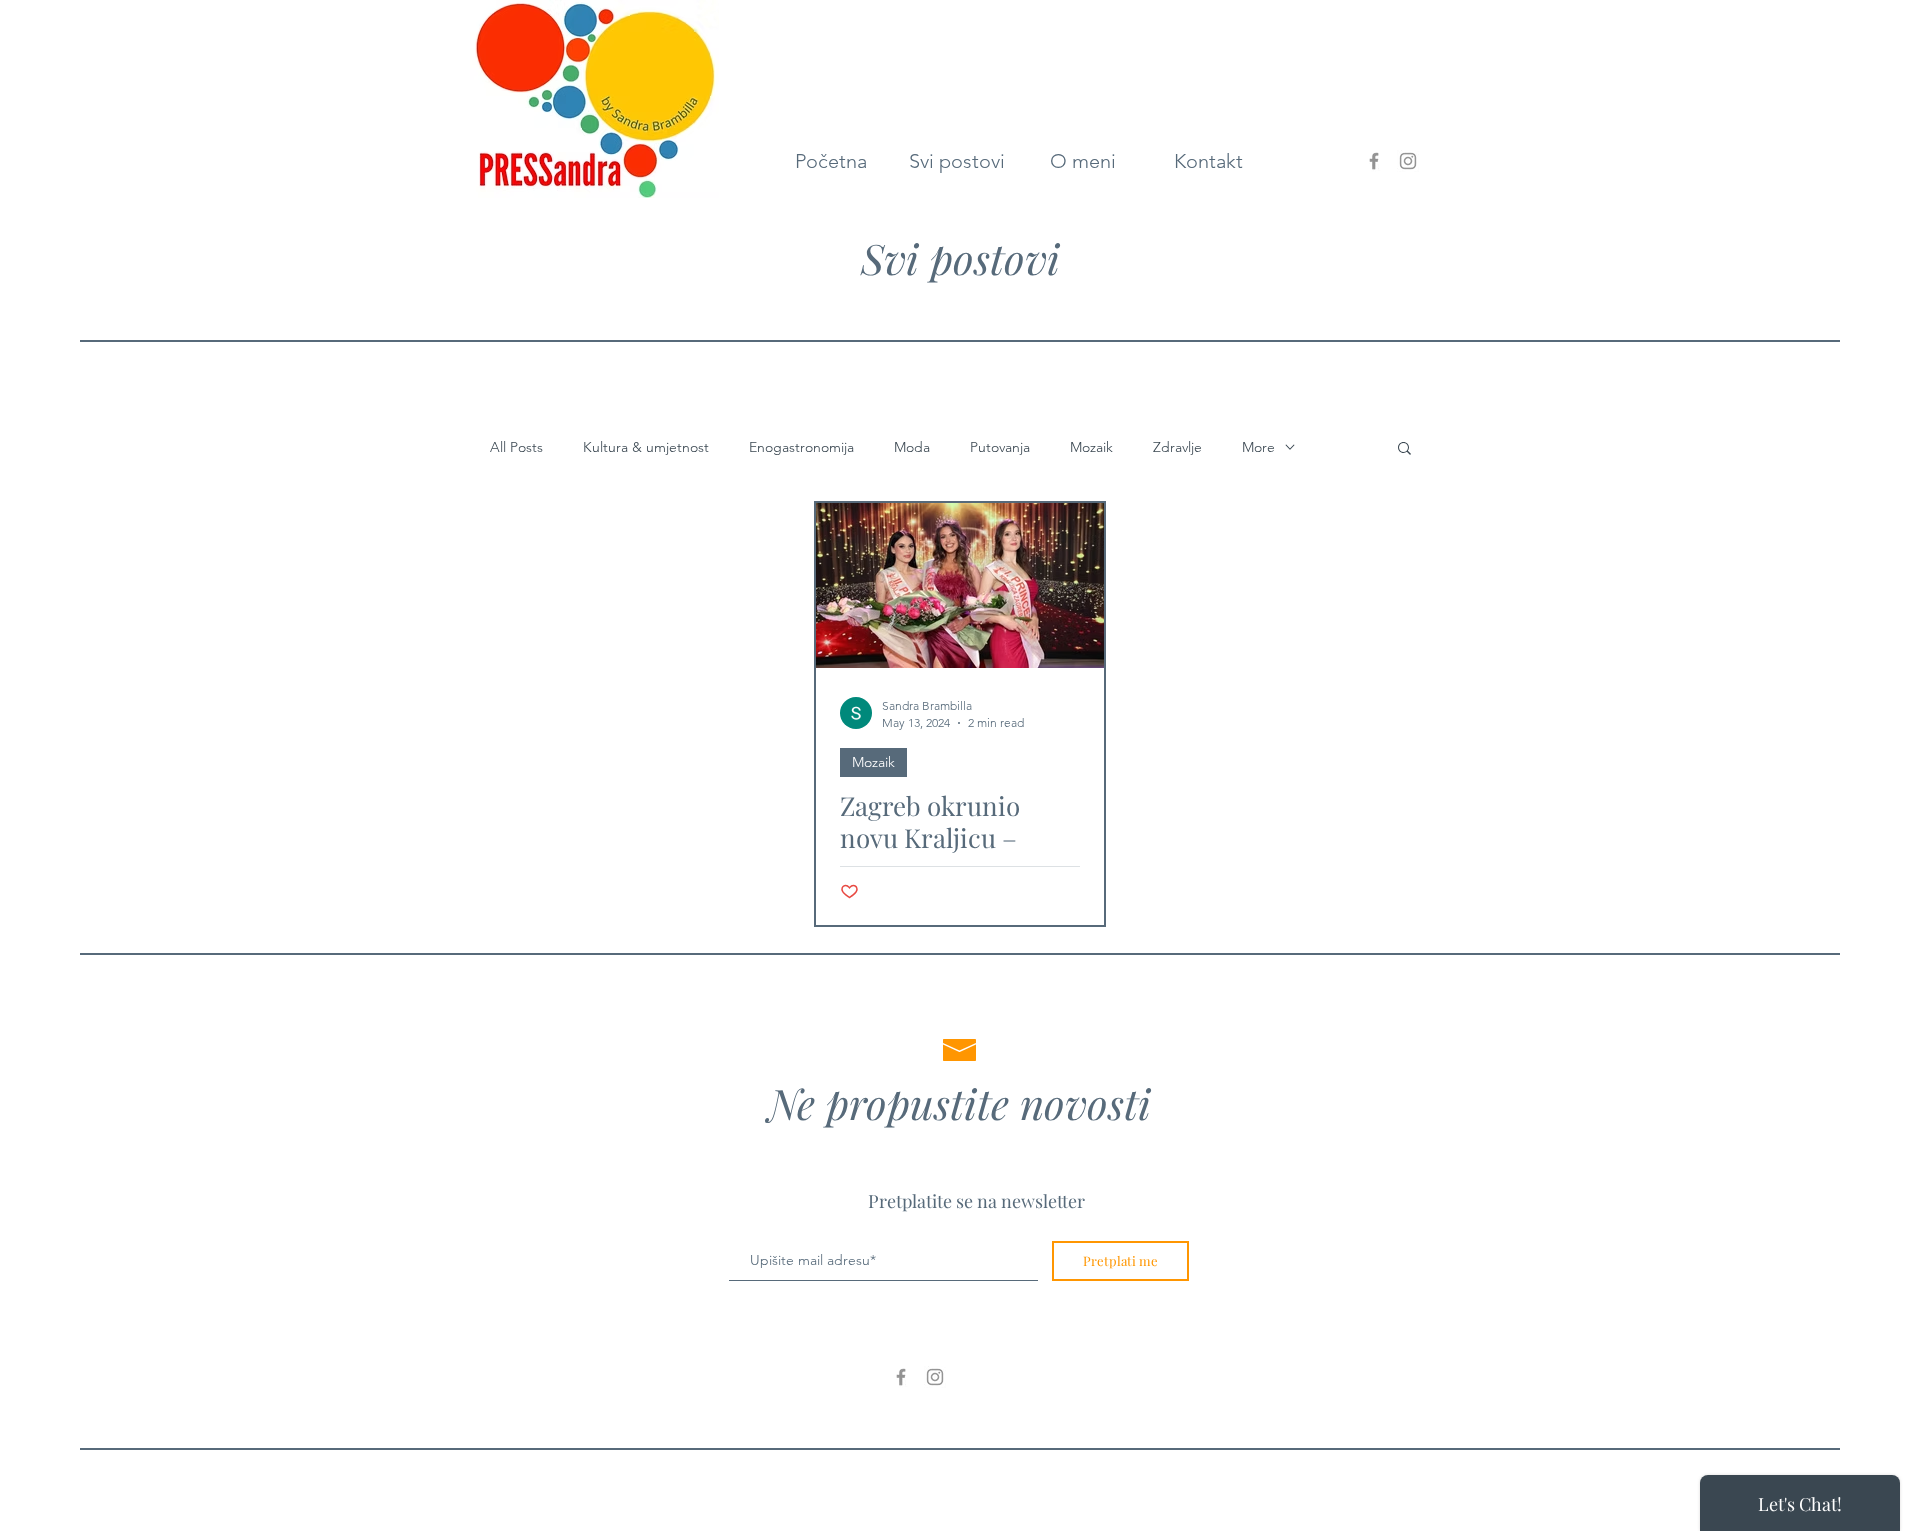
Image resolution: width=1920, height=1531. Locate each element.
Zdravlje (1177, 447)
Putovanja (1000, 447)
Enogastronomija (801, 447)
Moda (912, 447)
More (1258, 447)
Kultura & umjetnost (646, 447)
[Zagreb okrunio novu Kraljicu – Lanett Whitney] (960, 585)
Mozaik (1091, 447)
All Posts (516, 447)
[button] (1404, 449)
